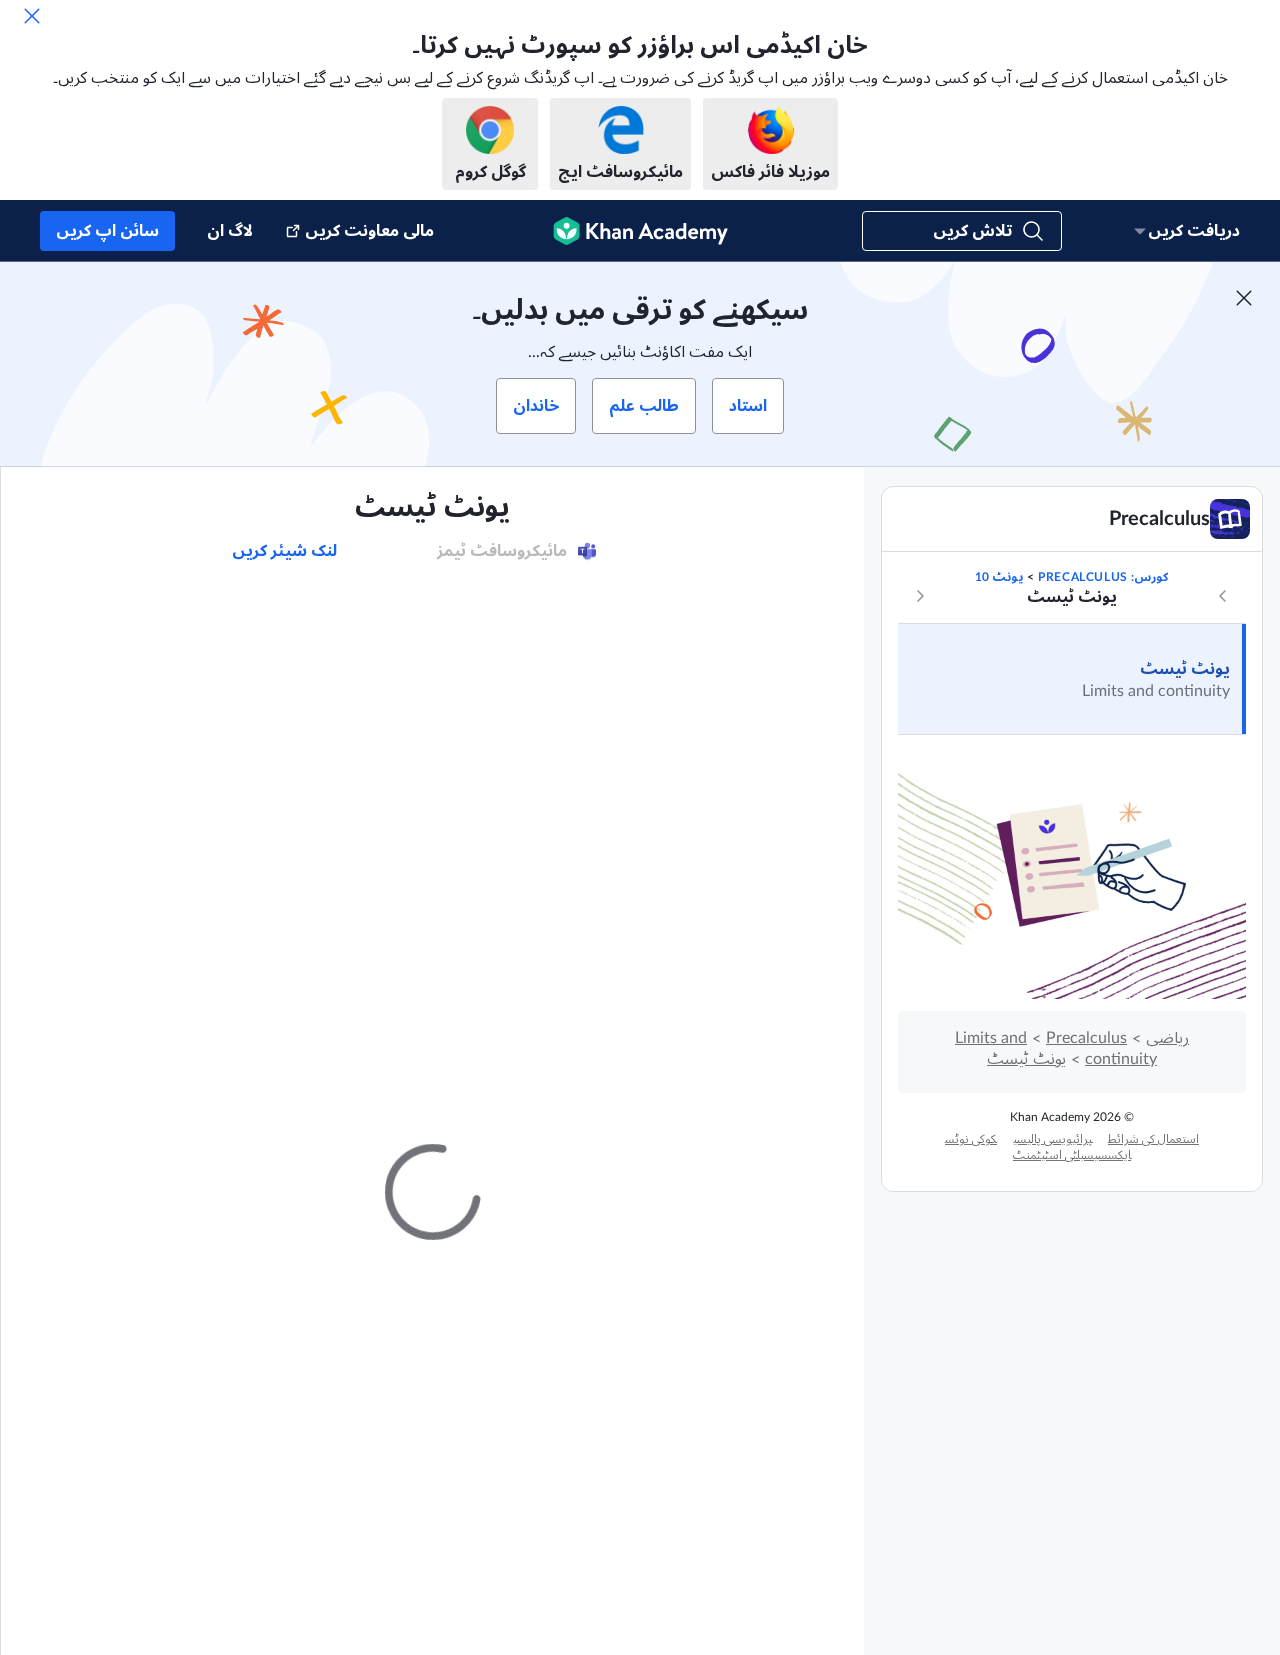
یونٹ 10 (999, 577)
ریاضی (1167, 1038)
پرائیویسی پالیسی (1052, 1139)
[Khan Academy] (640, 231)
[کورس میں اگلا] (920, 596)
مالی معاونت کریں (369, 231)
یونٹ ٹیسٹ (1185, 669)
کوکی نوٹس (971, 1139)
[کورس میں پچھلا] (1223, 596)
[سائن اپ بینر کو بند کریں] (1244, 298)
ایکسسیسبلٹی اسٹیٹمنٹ (1072, 1155)
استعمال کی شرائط (1153, 1139)
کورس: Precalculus (1103, 577)
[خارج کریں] (32, 16)
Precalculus (1086, 1038)
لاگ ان (230, 231)
